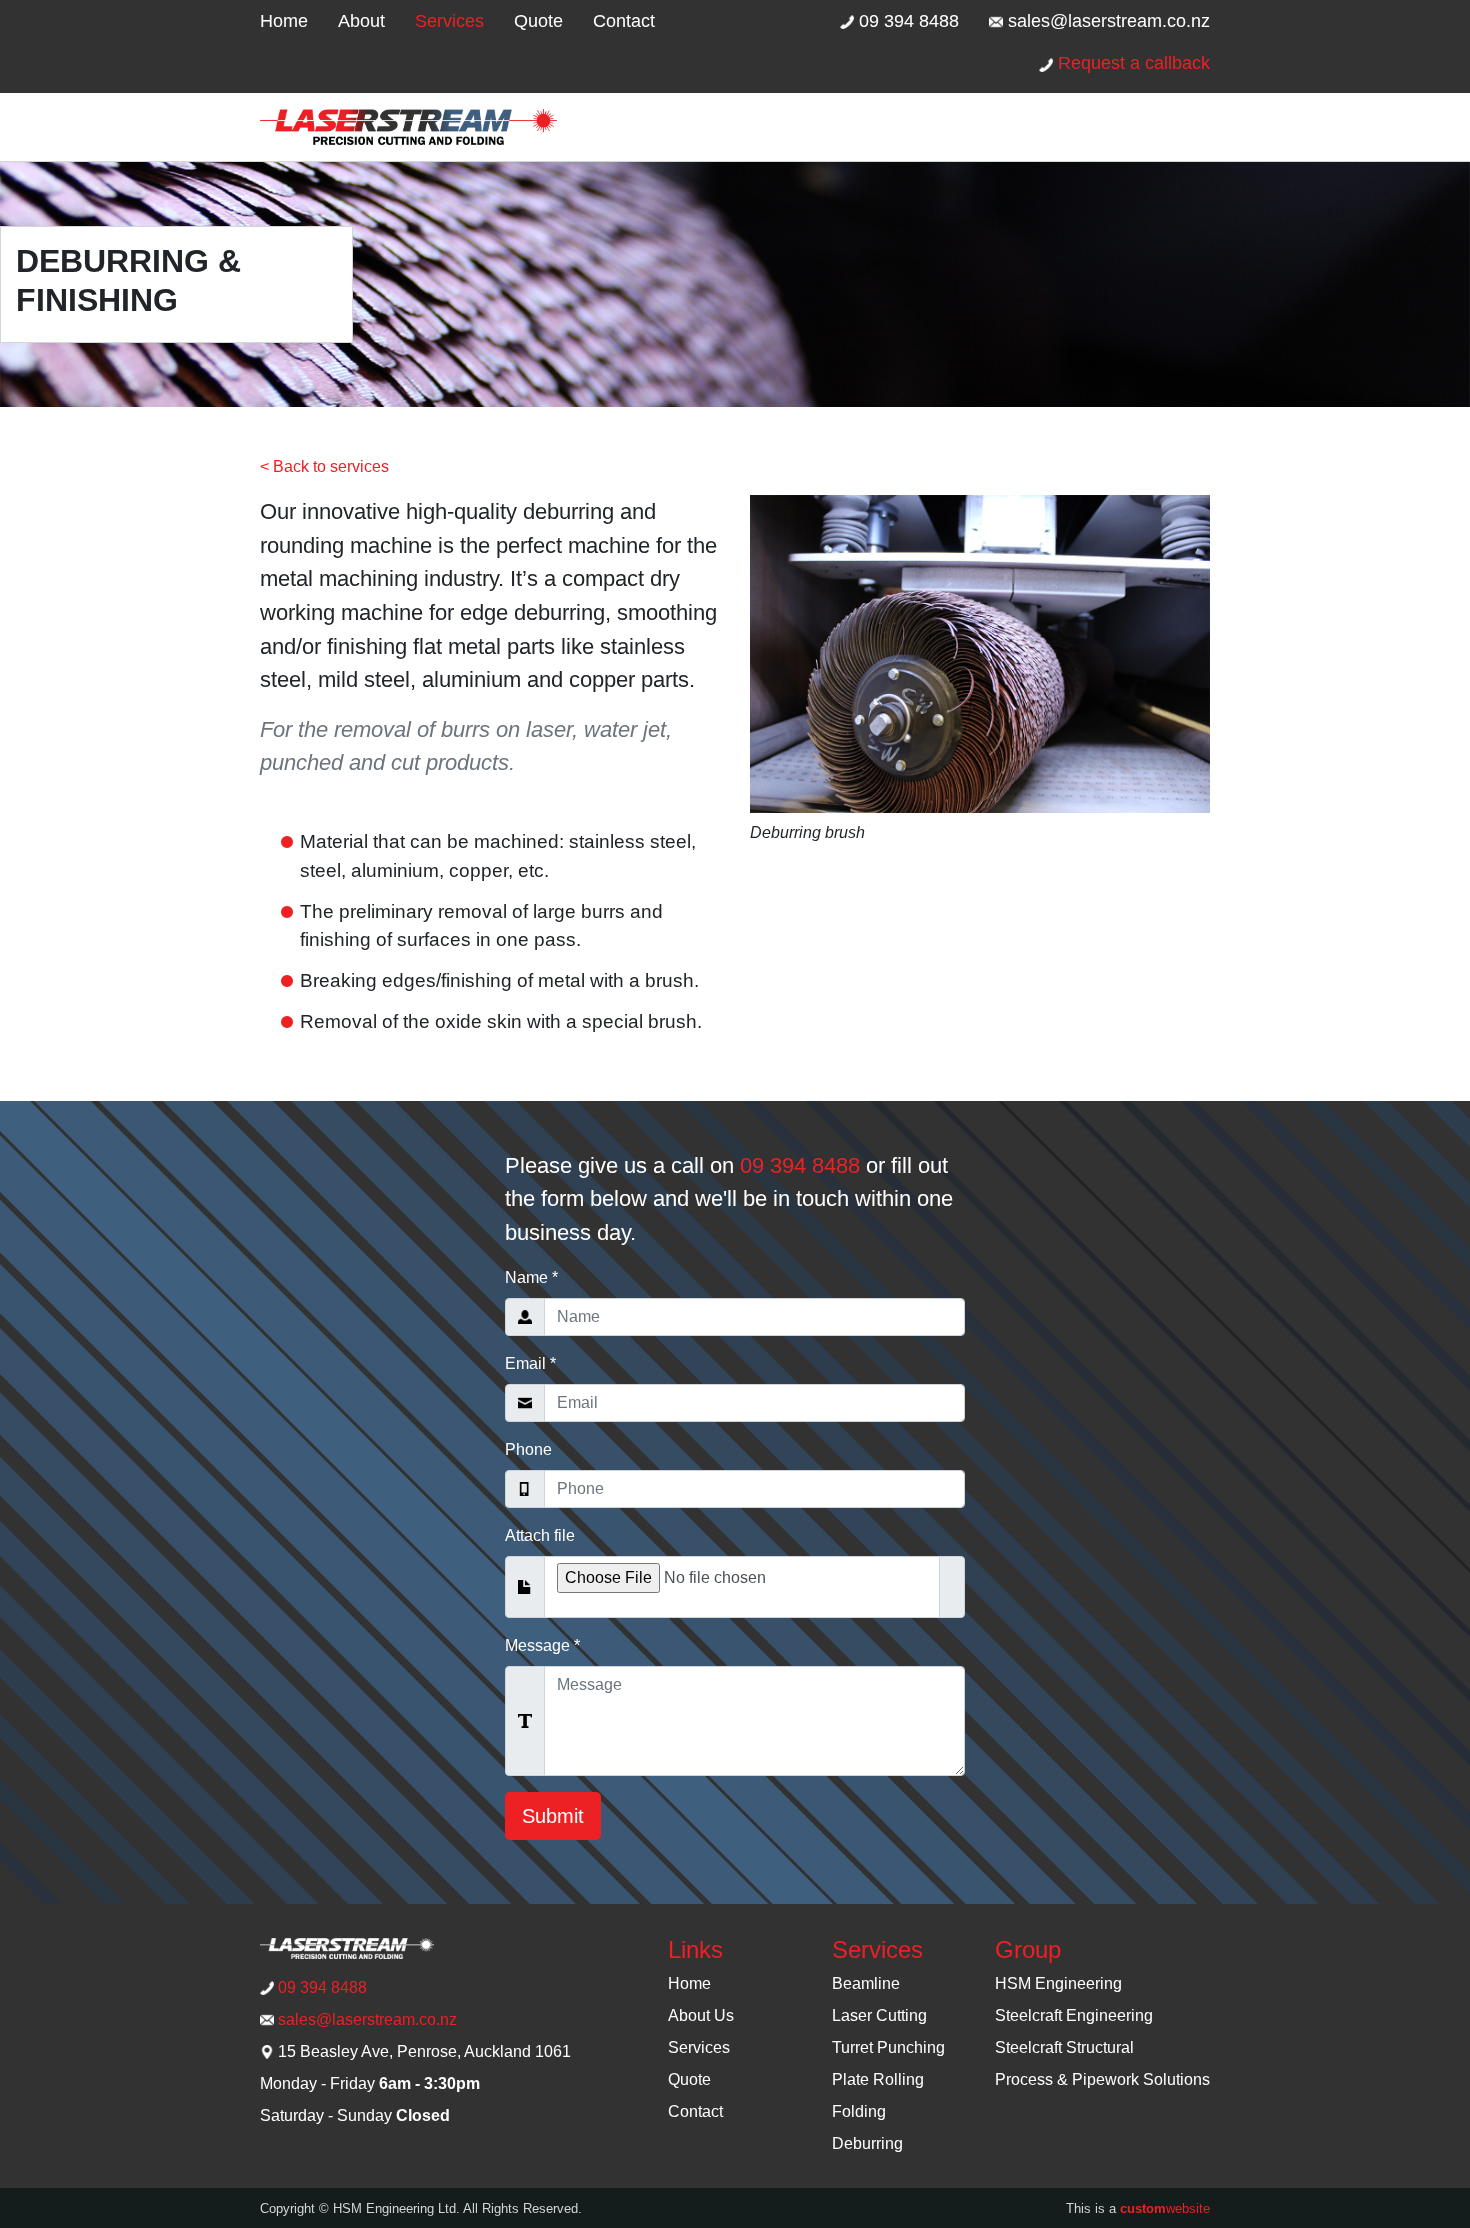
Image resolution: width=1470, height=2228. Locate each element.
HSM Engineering (1058, 1983)
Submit (553, 1816)
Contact (624, 21)
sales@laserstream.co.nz (1106, 21)
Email (530, 1363)
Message (542, 1645)
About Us (701, 2015)
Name (531, 1277)
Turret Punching (888, 2047)
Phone (528, 1449)
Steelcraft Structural (1064, 2047)
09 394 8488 (906, 21)
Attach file (540, 1535)
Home (284, 21)
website (1165, 2208)
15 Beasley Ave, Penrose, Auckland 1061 (422, 2051)
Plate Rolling (878, 2079)
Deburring (867, 2143)
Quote (538, 21)
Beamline (866, 1983)
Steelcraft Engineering (1074, 2015)
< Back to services (324, 466)
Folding (859, 2111)
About (361, 21)
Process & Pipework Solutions (1102, 2079)
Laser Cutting (879, 2015)
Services (449, 21)
